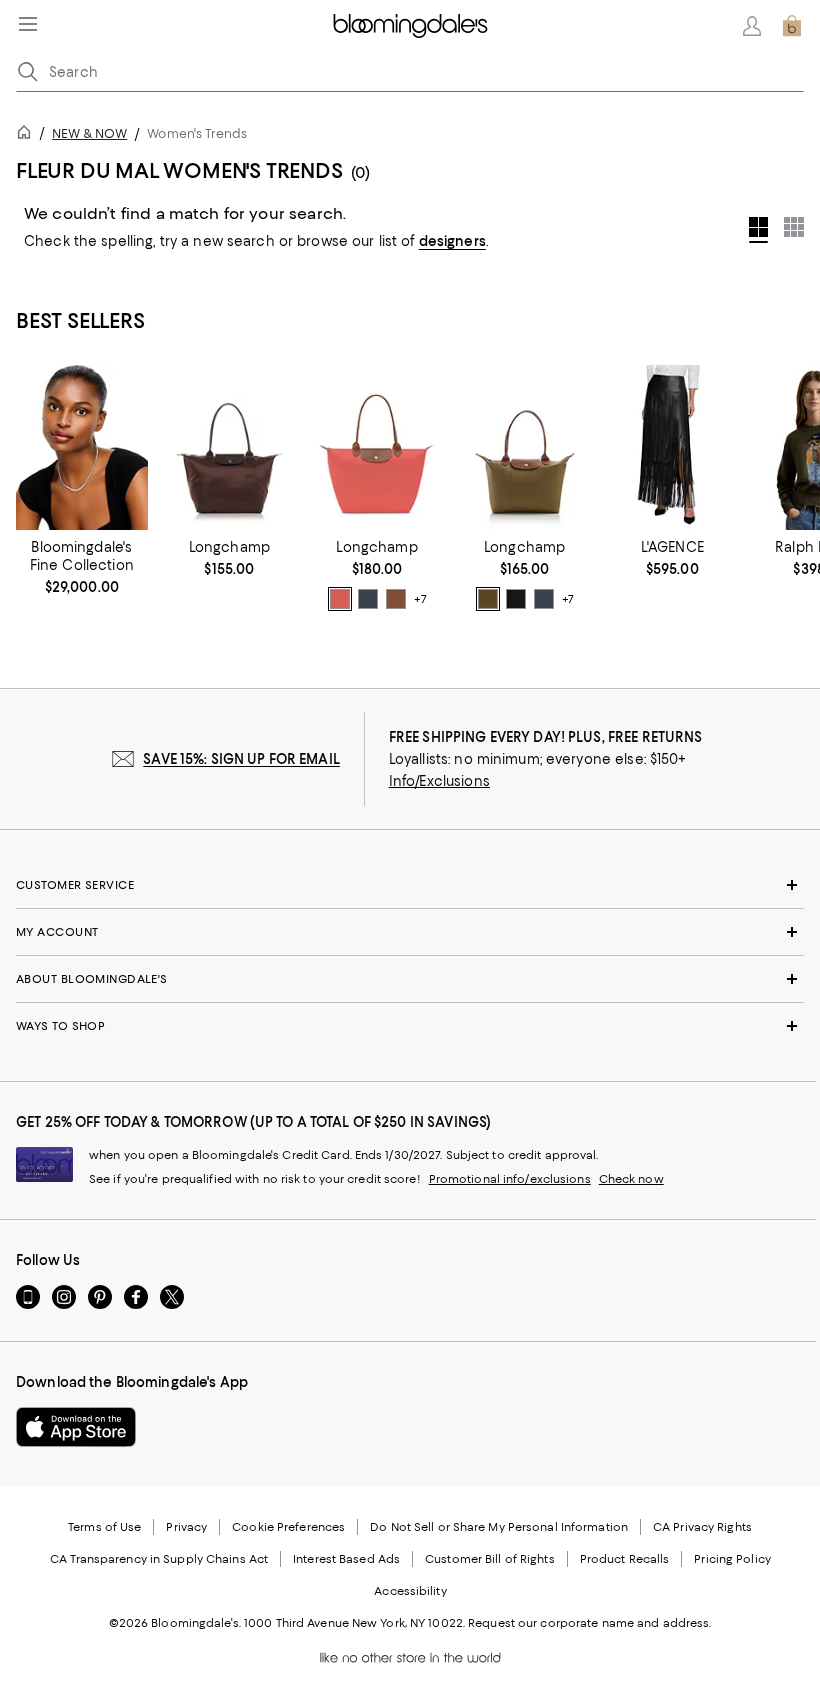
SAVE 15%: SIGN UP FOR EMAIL (241, 759)
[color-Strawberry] (340, 599)
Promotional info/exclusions (510, 1179)
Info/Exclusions (439, 781)
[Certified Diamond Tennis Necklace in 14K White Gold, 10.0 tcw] (82, 447)
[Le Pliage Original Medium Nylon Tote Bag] (525, 447)
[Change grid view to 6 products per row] (794, 227)
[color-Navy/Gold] (368, 599)
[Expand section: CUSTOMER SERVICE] (410, 885)
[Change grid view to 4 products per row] (758, 230)
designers (452, 241)
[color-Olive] (488, 599)
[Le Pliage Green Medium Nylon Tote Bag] (230, 447)
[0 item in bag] (792, 26)
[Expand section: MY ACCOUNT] (410, 932)
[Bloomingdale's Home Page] (410, 26)
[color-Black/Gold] (516, 599)
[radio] (340, 599)
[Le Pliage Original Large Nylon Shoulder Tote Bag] (377, 447)
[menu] (28, 24)
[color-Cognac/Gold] (396, 599)
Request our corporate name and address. (589, 1623)
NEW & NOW (89, 133)
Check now (631, 1179)
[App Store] (76, 1427)
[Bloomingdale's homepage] (28, 135)
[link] (82, 567)
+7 (420, 599)
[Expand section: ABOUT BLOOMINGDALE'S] (410, 979)
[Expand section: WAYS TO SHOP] (410, 1026)
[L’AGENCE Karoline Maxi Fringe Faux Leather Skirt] (673, 447)
